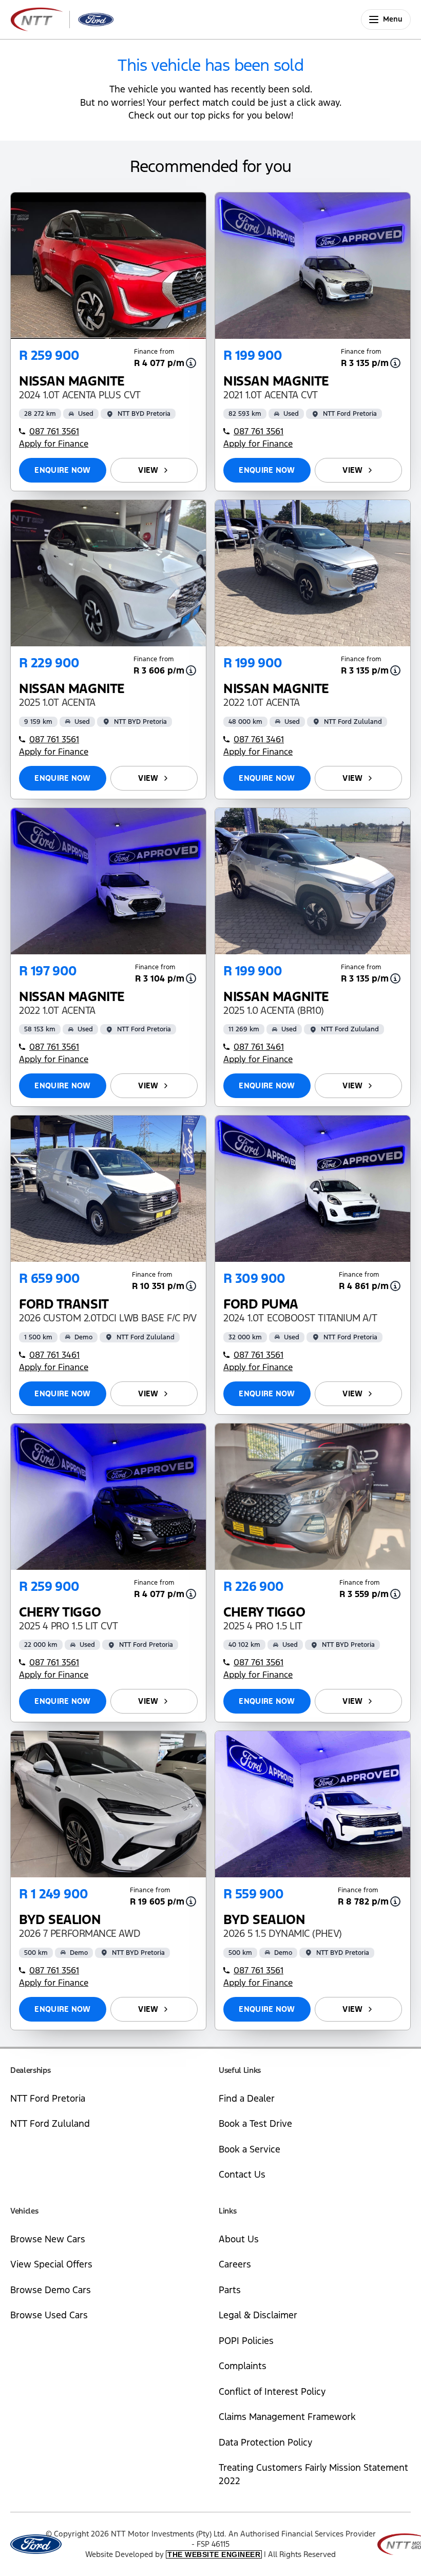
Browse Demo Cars (51, 2290)
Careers (235, 2264)
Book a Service (250, 2149)
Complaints (243, 2366)
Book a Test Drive (255, 2123)
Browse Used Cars (49, 2315)
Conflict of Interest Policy (272, 2391)
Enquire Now (62, 470)
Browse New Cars (48, 2239)
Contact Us (242, 2174)
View (148, 470)
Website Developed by (173, 2554)
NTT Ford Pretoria (48, 2098)
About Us (239, 2239)
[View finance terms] (191, 363)
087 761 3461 (259, 739)
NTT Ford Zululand (50, 2123)
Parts (230, 2290)
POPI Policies (246, 2341)
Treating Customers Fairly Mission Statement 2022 (313, 2474)
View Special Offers (51, 2264)
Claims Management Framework (287, 2417)
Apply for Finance (54, 444)
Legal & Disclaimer (258, 2315)
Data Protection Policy (265, 2442)
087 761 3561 (54, 431)
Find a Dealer (247, 2098)
